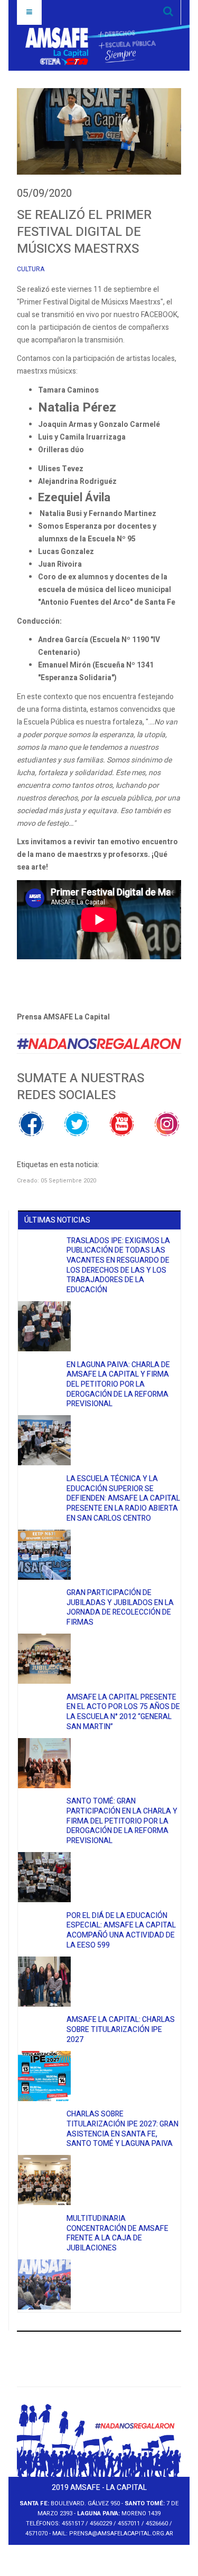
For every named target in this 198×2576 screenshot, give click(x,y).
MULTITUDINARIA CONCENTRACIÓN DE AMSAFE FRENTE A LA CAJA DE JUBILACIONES (117, 2233)
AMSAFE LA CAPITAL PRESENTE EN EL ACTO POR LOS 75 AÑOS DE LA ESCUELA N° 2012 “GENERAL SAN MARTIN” (123, 1712)
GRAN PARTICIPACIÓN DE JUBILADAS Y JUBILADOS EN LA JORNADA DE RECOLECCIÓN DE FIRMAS (120, 1607)
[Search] (168, 12)
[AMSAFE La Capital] (91, 46)
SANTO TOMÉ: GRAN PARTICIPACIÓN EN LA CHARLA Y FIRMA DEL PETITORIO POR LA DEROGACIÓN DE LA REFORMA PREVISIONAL (122, 1821)
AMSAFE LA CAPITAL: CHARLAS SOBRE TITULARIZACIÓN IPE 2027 (121, 2029)
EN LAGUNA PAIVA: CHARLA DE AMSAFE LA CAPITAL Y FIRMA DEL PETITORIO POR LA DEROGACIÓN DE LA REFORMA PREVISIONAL (118, 1385)
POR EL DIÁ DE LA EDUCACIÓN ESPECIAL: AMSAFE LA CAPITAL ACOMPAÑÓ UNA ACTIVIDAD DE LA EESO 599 (121, 1930)
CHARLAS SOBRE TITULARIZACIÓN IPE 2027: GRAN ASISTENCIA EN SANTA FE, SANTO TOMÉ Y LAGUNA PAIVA (122, 2129)
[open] (29, 12)
